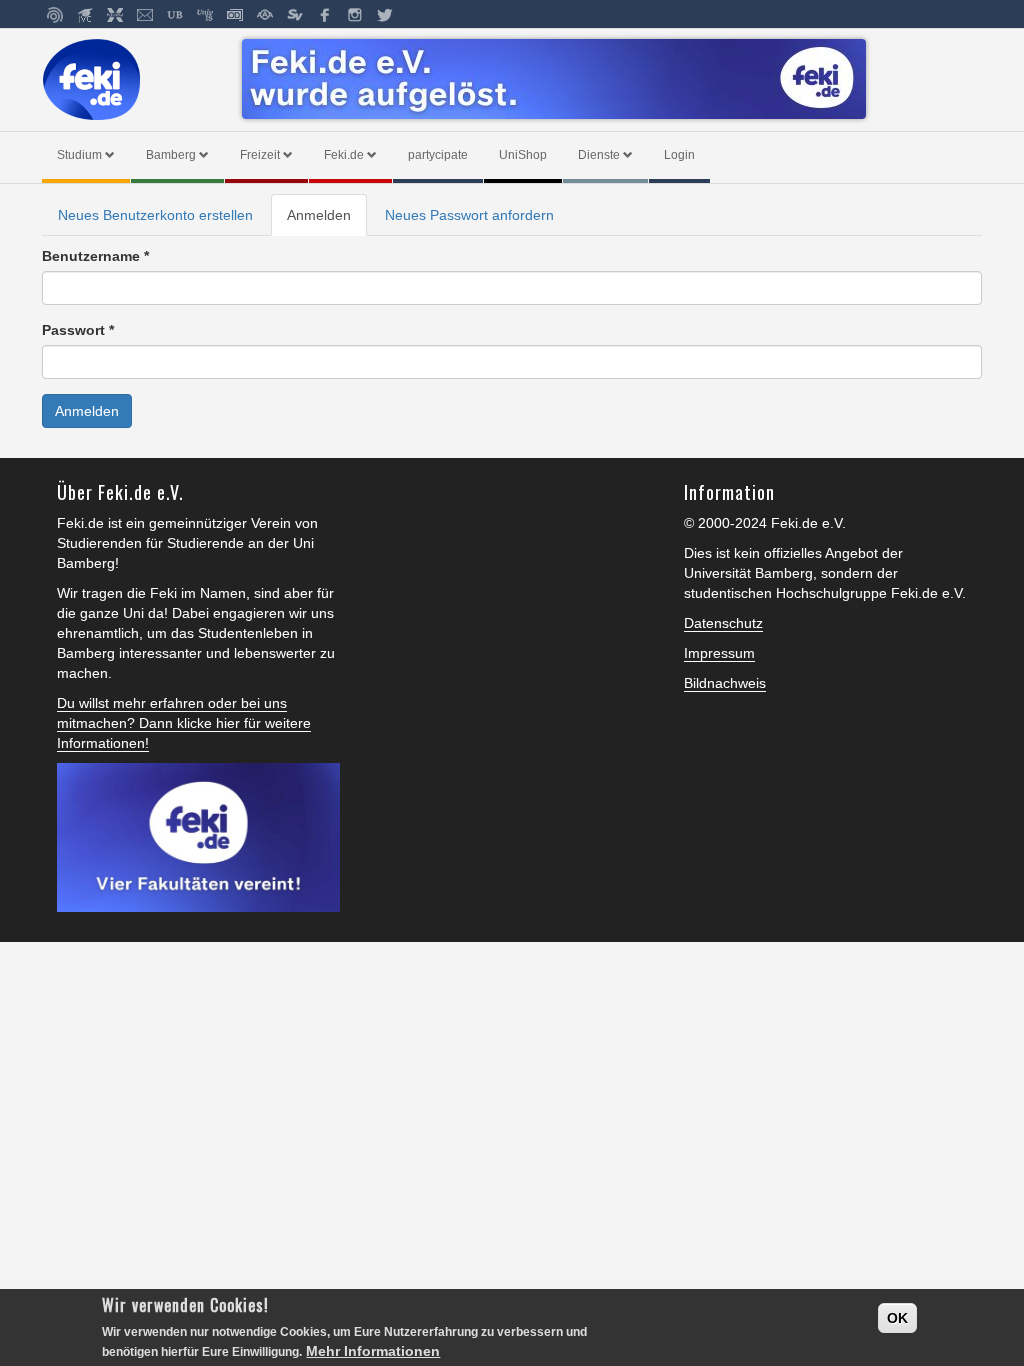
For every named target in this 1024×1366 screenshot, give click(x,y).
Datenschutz (723, 623)
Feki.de (344, 155)
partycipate (438, 155)
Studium (79, 155)
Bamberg (171, 155)
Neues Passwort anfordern (469, 215)
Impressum (719, 653)
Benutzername (95, 256)
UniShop (523, 155)
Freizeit (260, 155)
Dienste (599, 155)
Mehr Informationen (373, 1351)
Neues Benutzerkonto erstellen (155, 215)
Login (679, 155)
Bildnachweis (725, 683)
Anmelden (327, 221)
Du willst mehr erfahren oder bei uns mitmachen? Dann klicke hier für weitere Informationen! (184, 723)
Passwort (78, 330)
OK (897, 1318)
